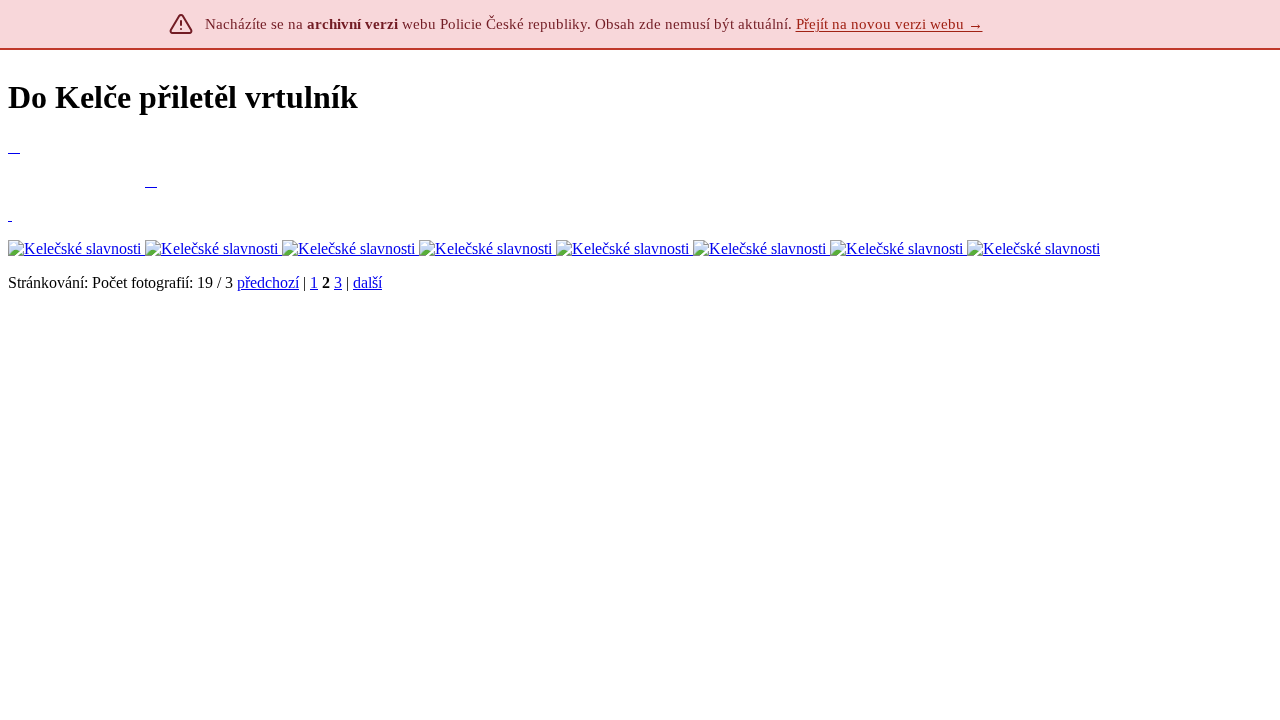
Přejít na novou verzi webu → (889, 24)
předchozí (268, 282)
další (367, 282)
